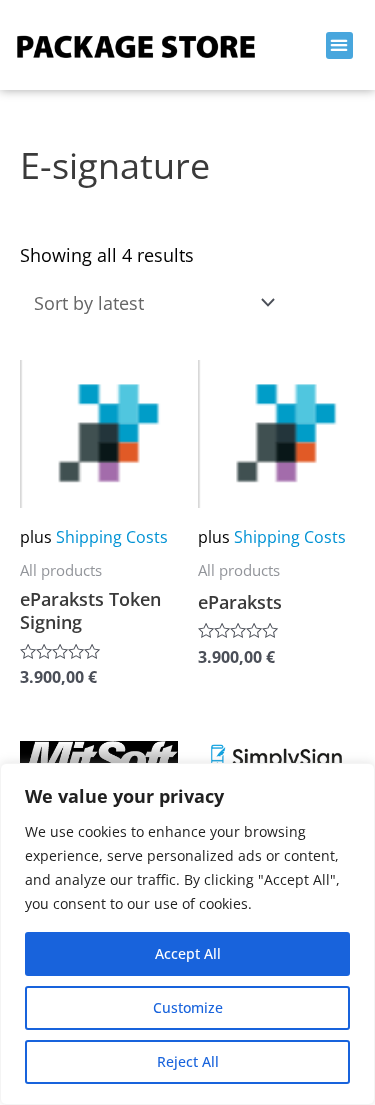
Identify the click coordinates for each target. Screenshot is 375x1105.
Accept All (188, 953)
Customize (188, 1007)
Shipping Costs (112, 537)
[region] (187, 934)
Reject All (188, 1061)
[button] (339, 45)
